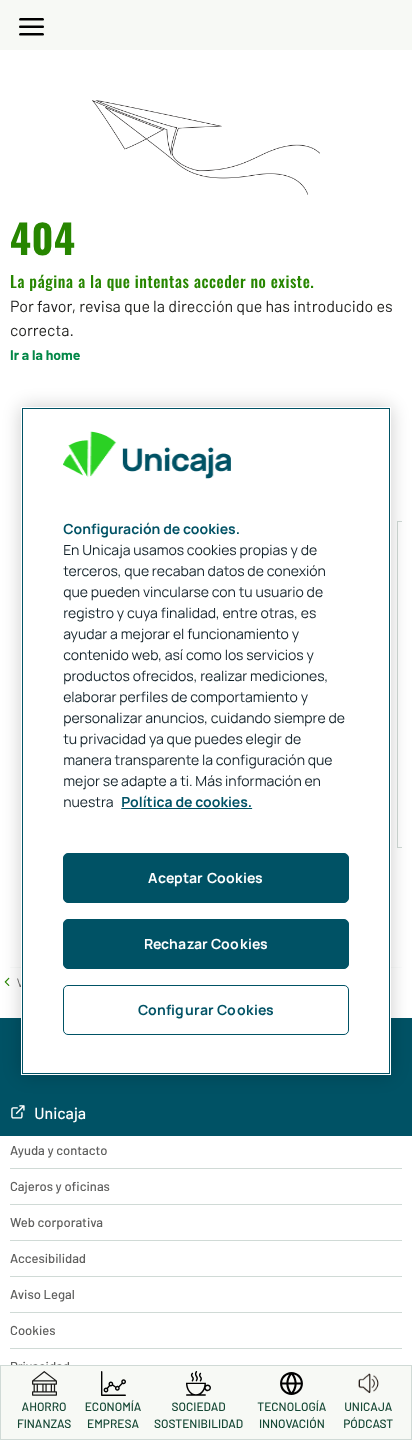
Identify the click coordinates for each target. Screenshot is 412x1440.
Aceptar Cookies (205, 877)
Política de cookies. (186, 802)
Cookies (32, 1330)
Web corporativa (56, 1222)
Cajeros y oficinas (60, 1186)
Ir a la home (45, 354)
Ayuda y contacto (58, 1150)
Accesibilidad (48, 1258)
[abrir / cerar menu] (32, 23)
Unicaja (58, 1113)
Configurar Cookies (206, 1009)
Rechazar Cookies (206, 943)
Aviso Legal (42, 1294)
